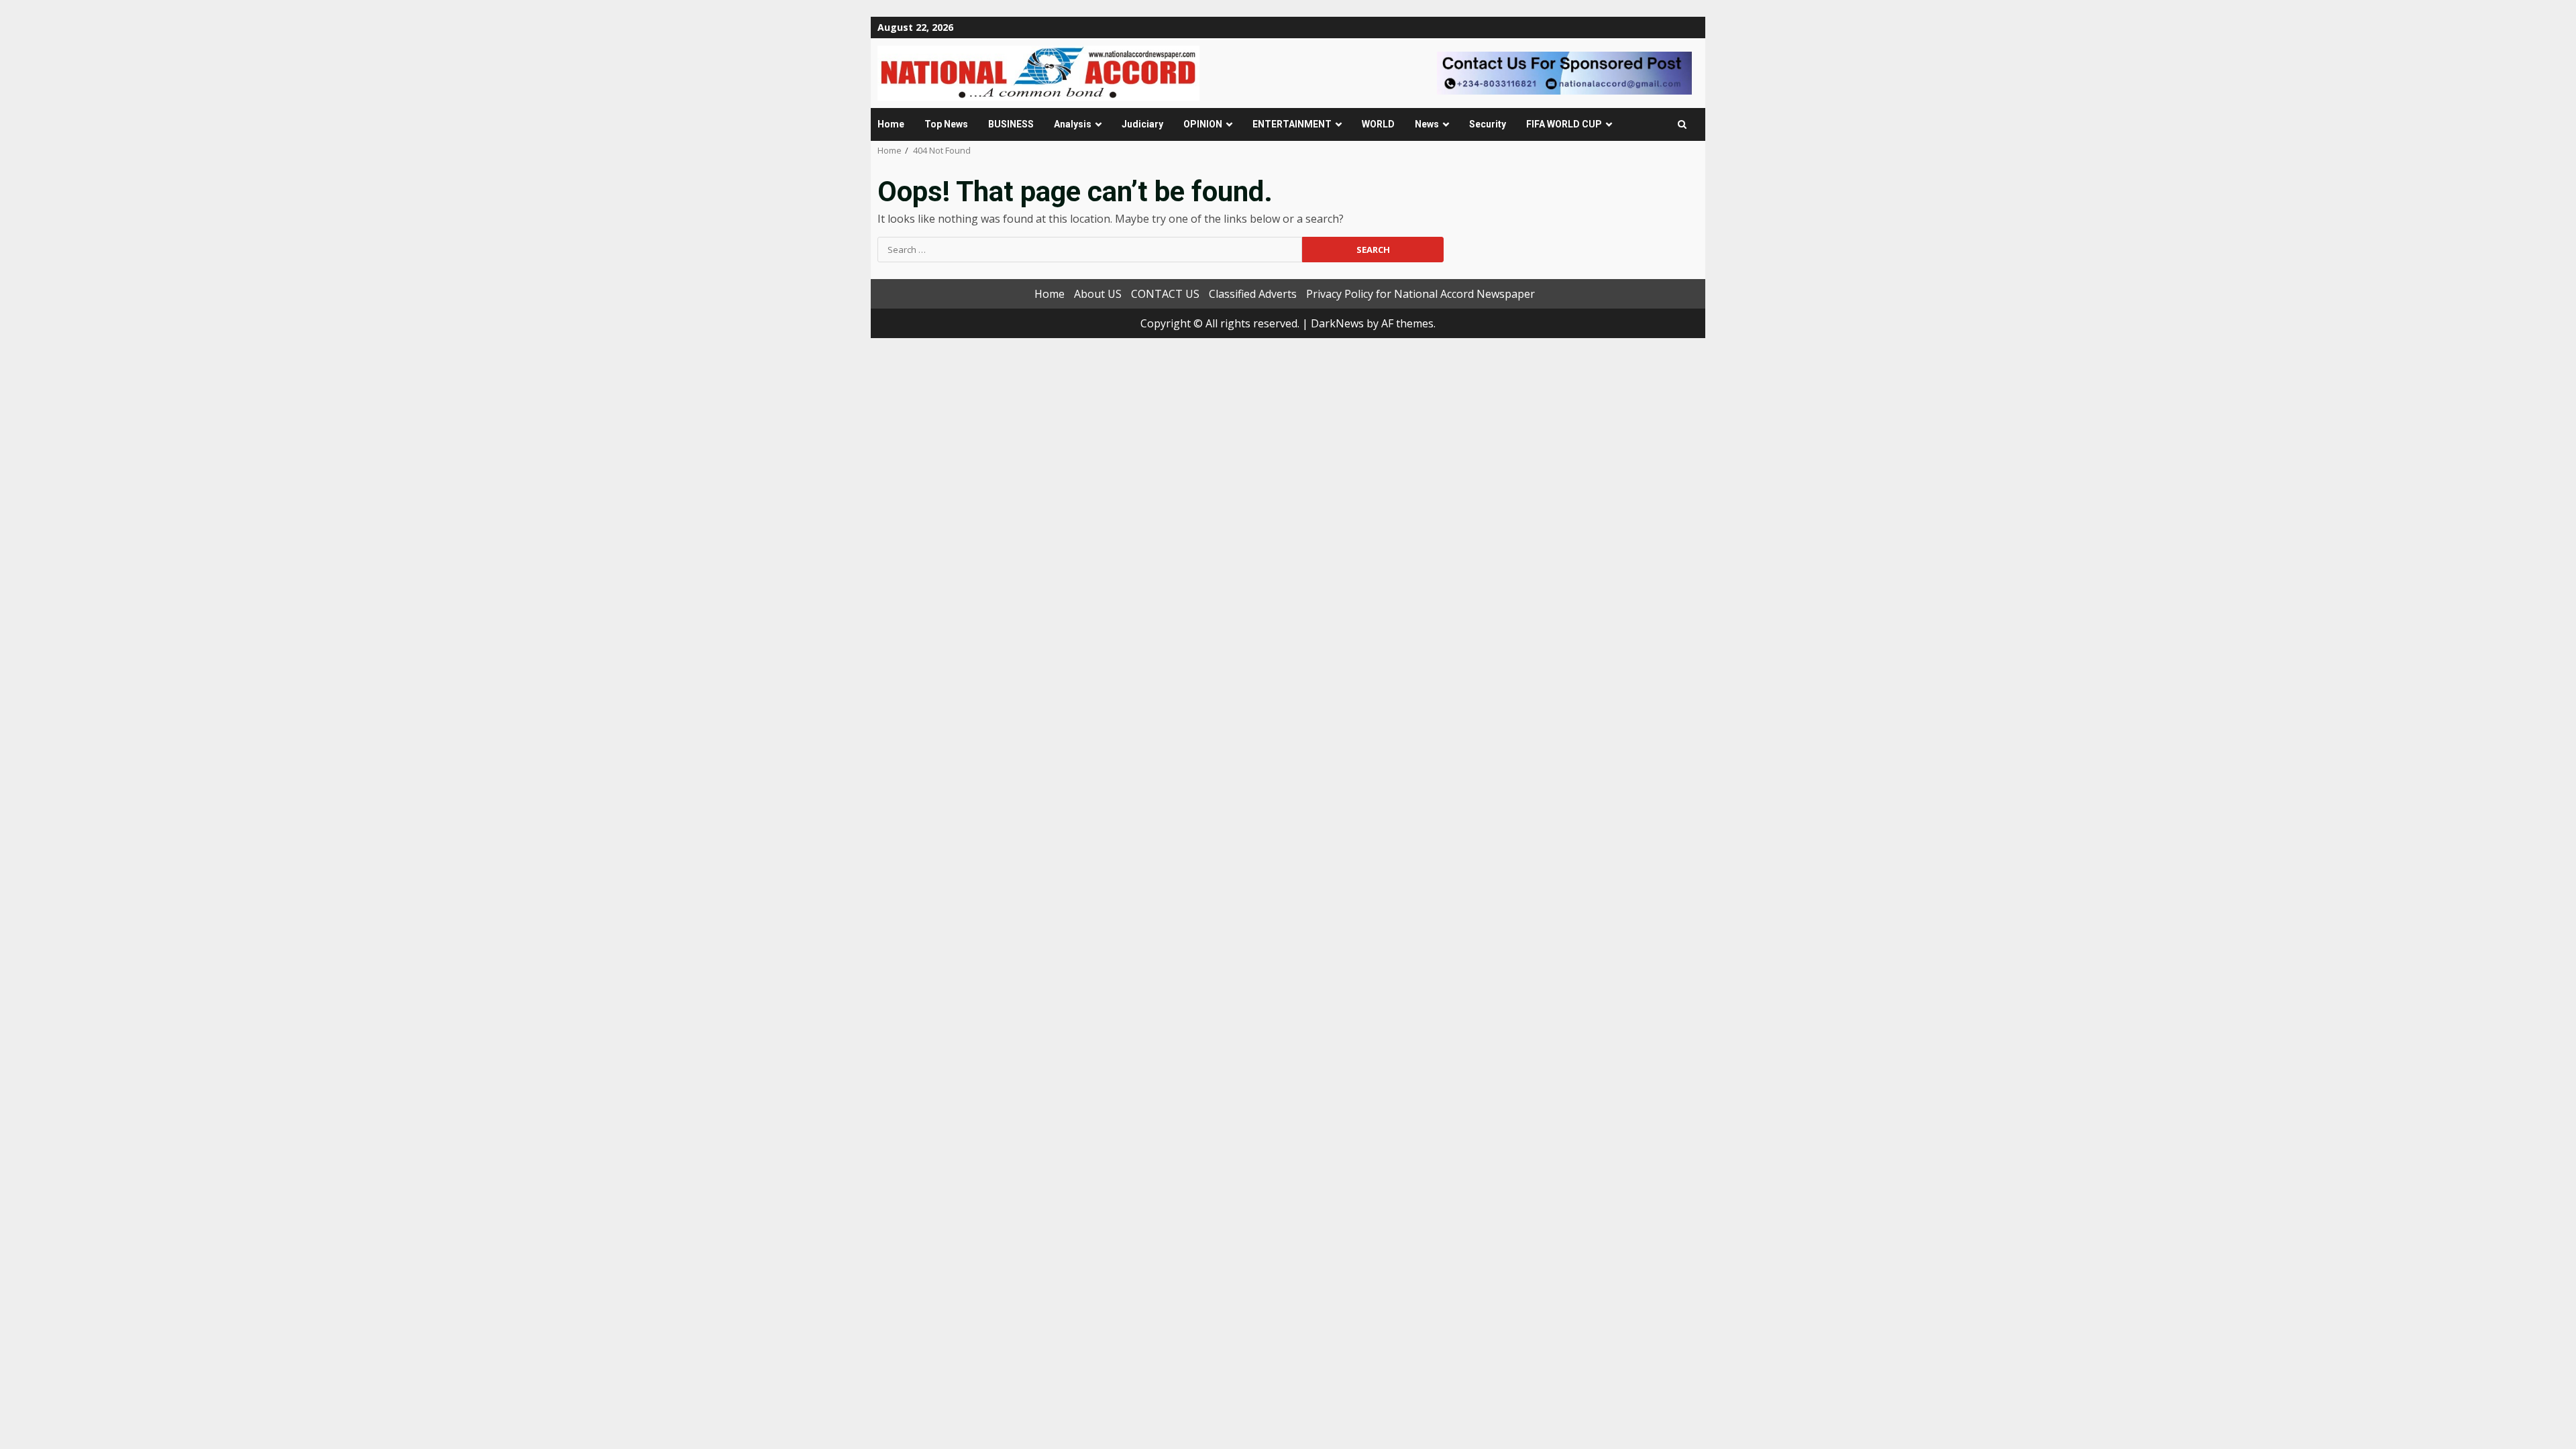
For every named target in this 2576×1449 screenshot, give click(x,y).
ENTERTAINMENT (1292, 124)
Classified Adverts (1253, 294)
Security (1488, 124)
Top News (946, 124)
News (1427, 124)
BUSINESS (1011, 124)
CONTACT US (1165, 294)
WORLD (1378, 124)
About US (1098, 294)
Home (891, 124)
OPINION (1203, 124)
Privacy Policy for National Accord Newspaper (1420, 294)
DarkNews (1337, 323)
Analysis (1073, 124)
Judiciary (1142, 124)
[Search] (1682, 124)
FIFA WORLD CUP (1564, 124)
